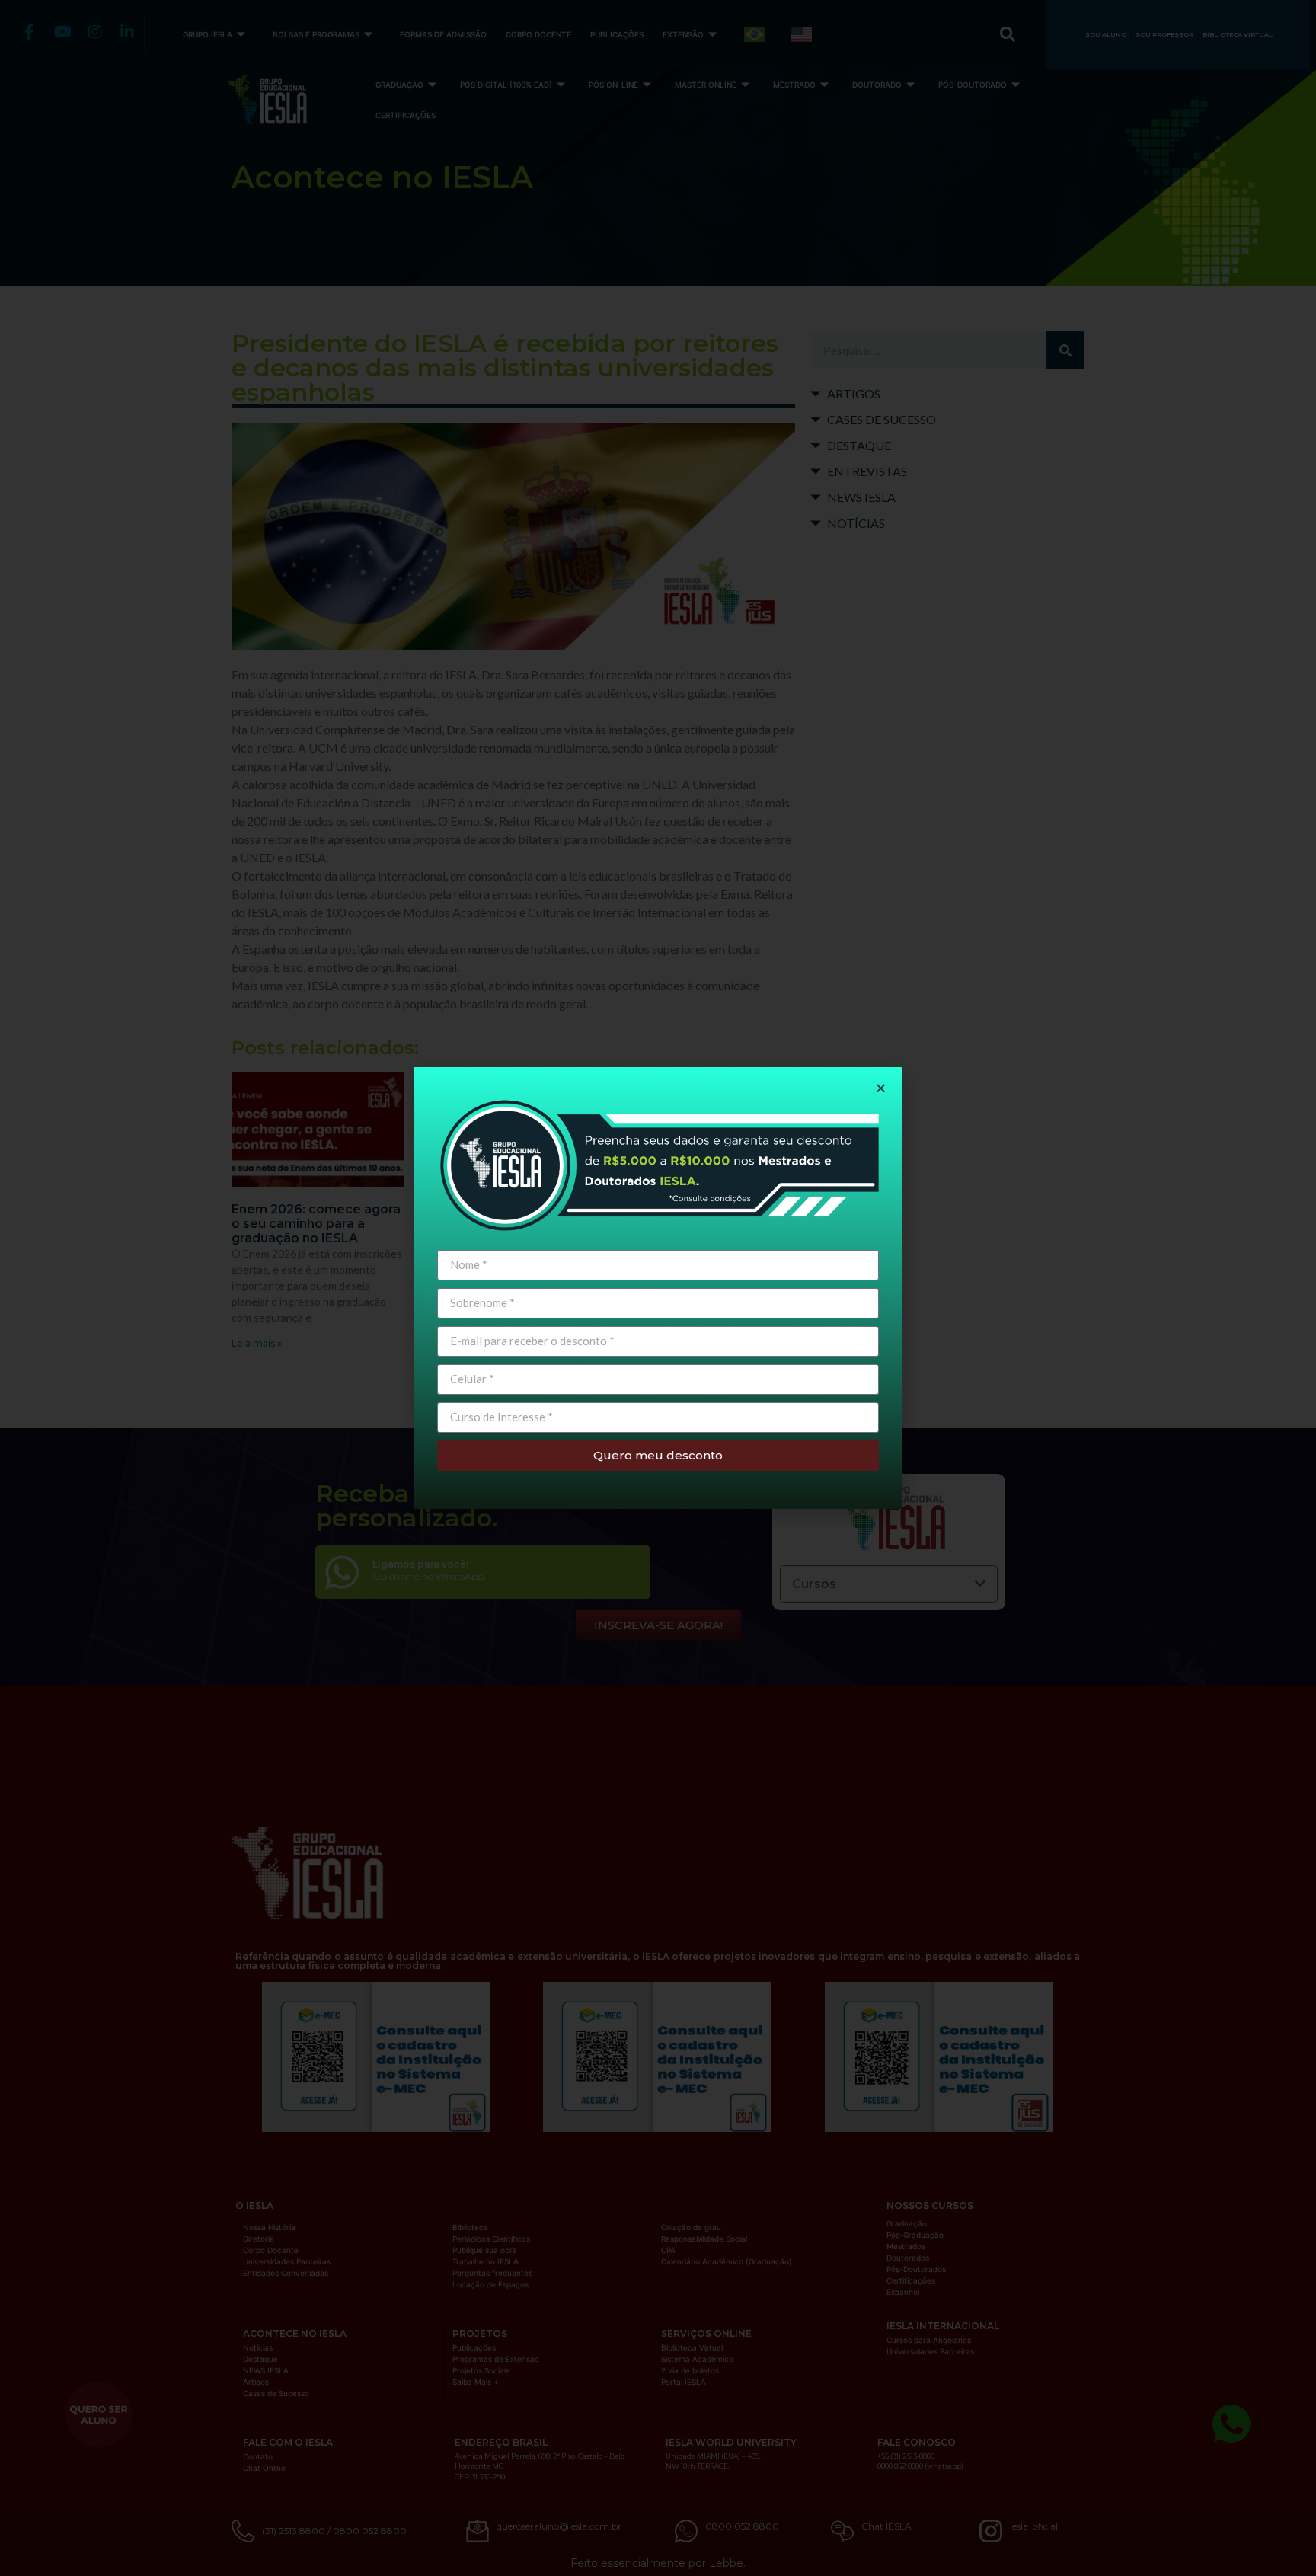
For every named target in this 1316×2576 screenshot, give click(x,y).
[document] (658, 1288)
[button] (881, 1088)
